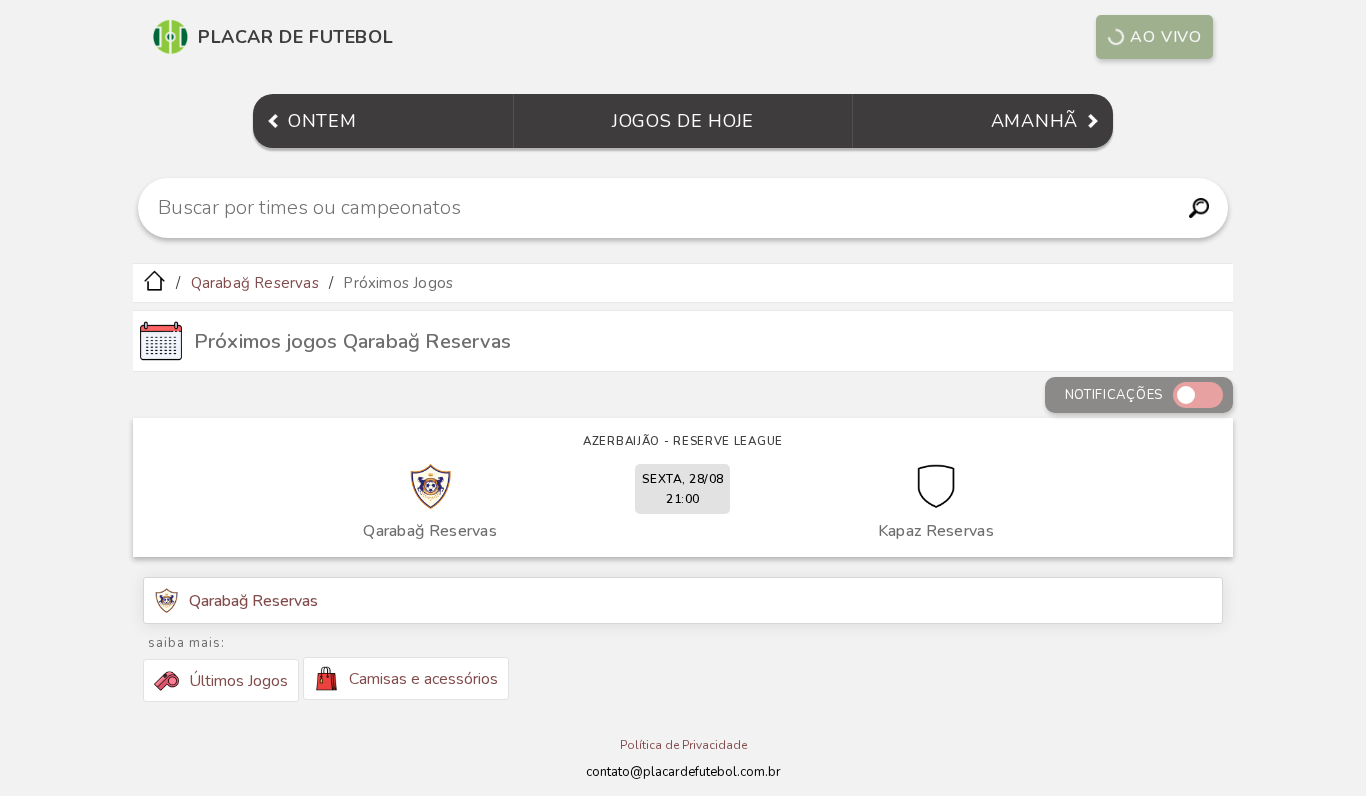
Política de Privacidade (683, 745)
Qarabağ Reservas (255, 283)
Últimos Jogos (238, 681)
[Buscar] (1198, 208)
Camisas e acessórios (423, 679)
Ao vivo (1166, 37)
